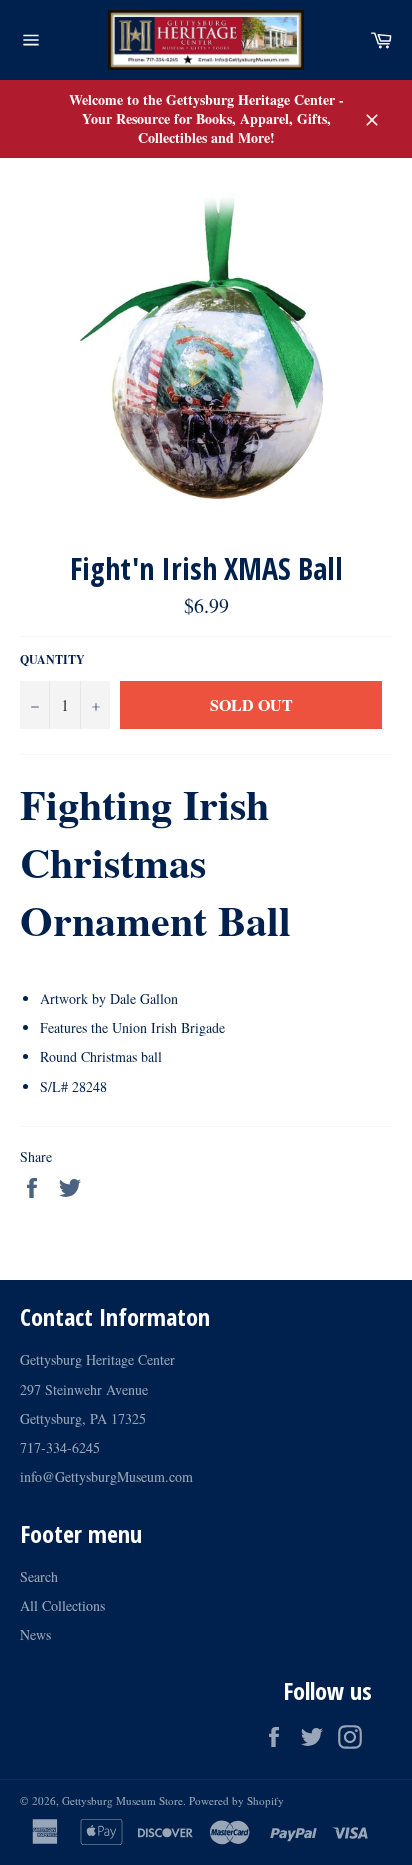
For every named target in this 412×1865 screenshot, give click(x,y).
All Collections (62, 1605)
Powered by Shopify (236, 1800)
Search (39, 1576)
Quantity (52, 660)
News (35, 1634)
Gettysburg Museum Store (122, 1800)
